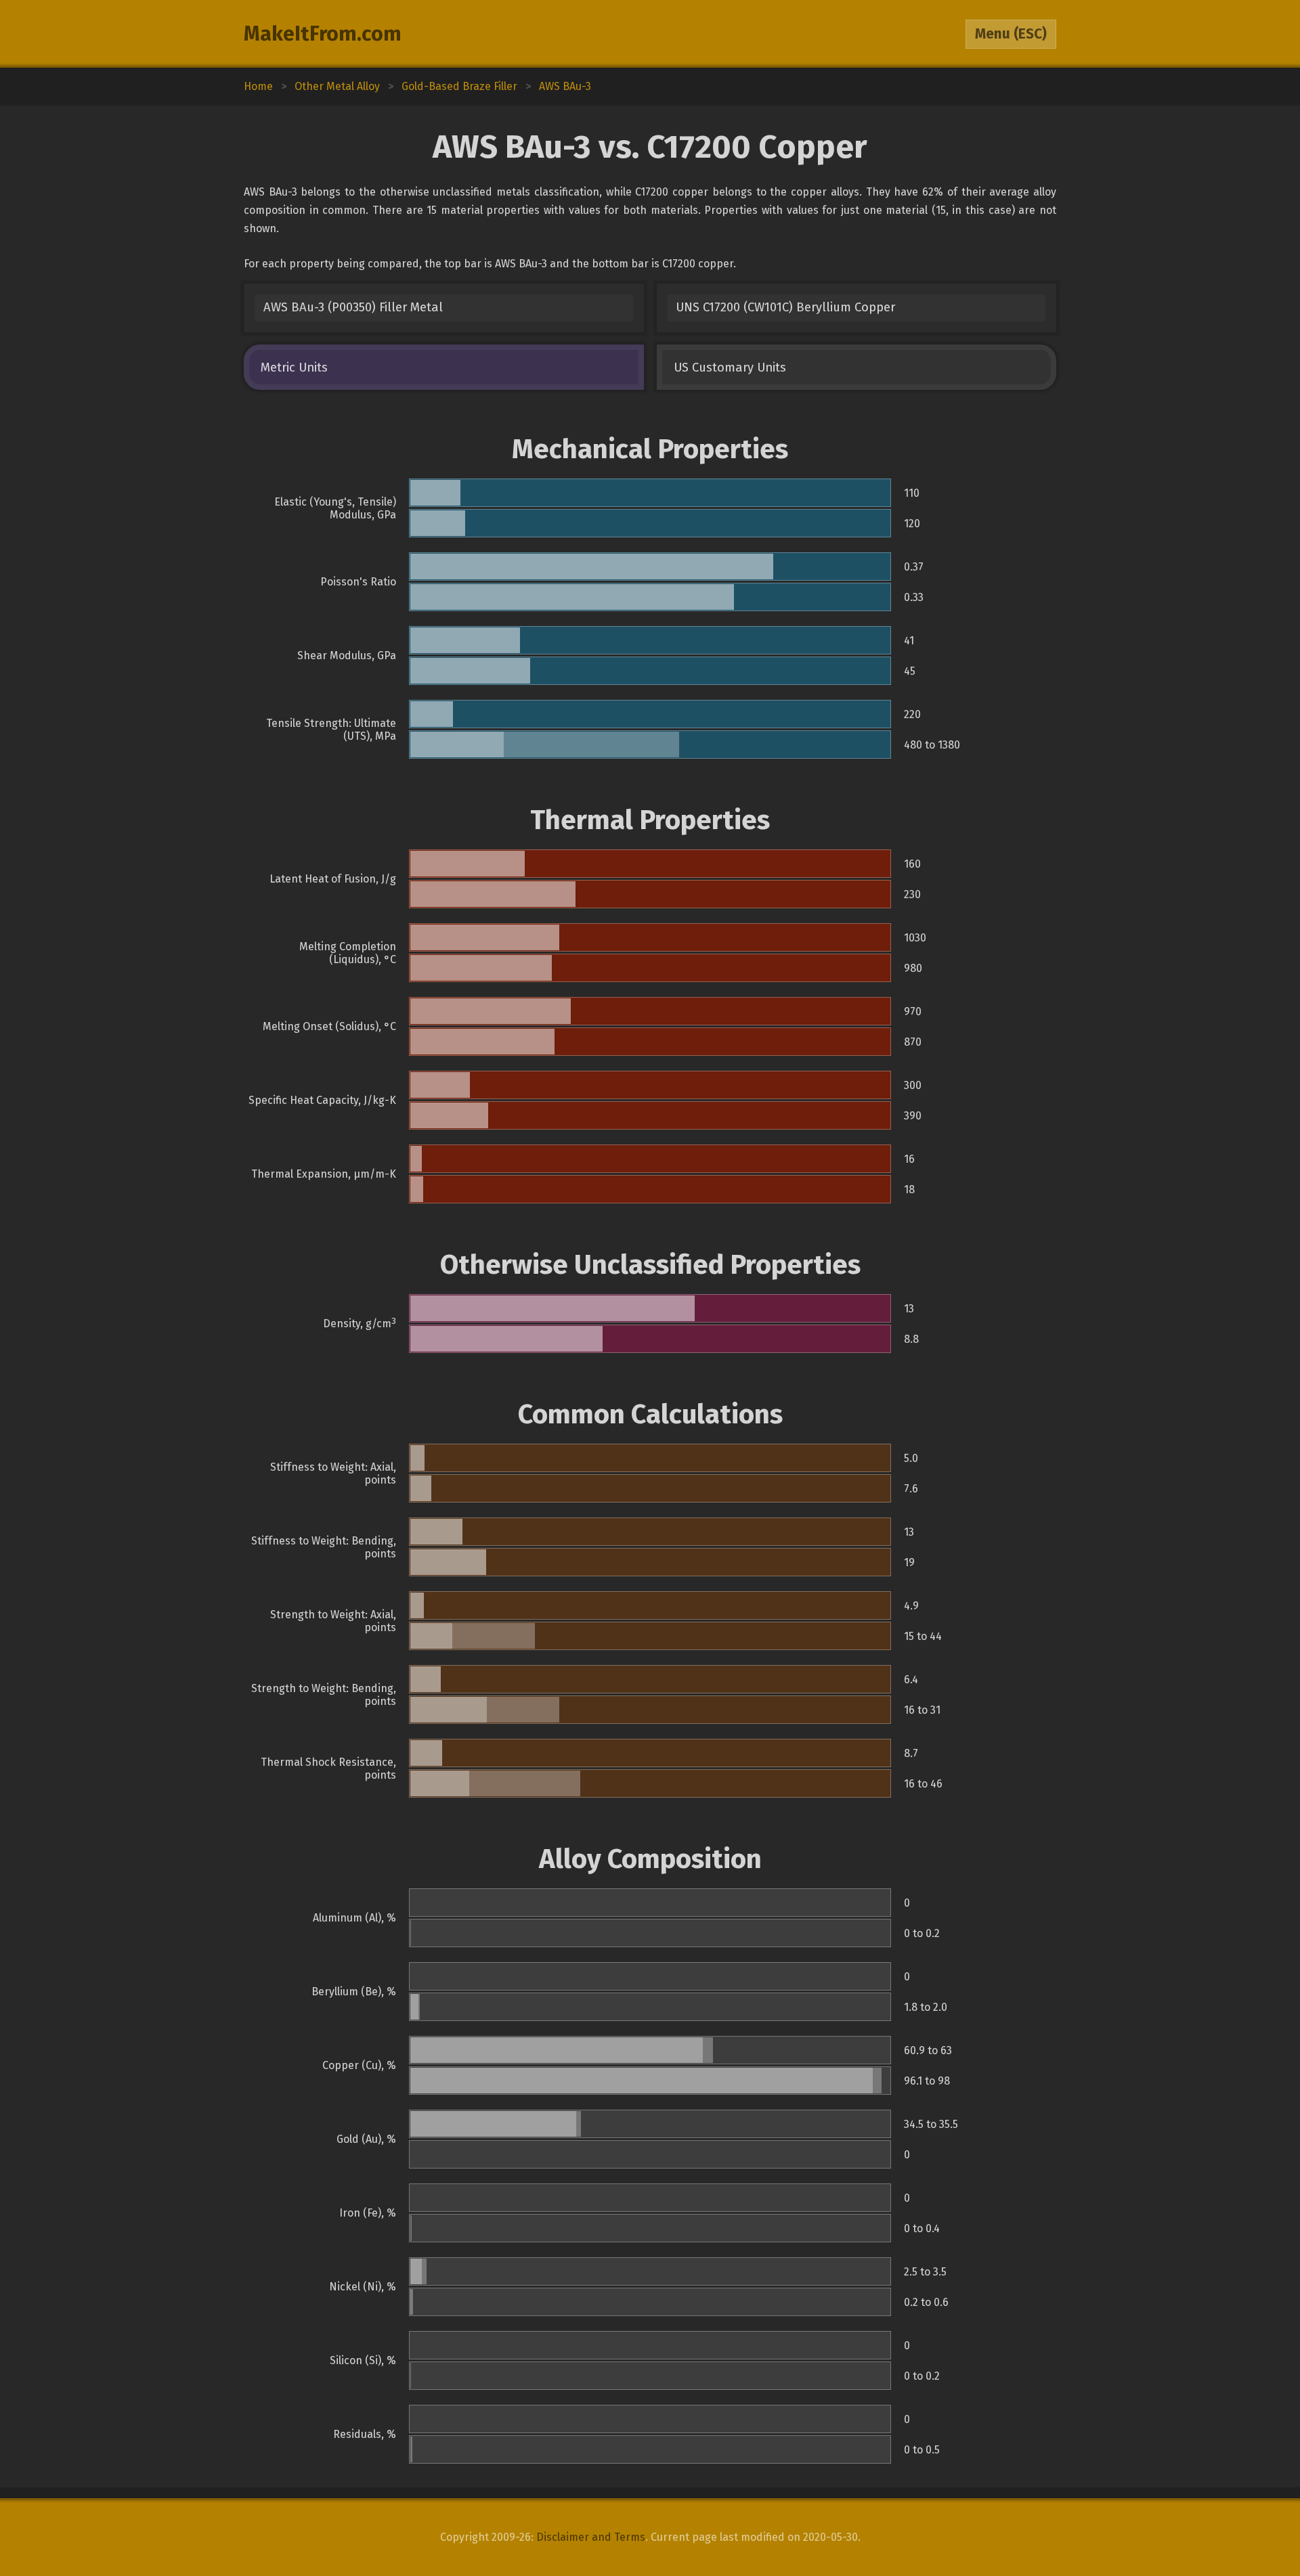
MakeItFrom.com (323, 34)
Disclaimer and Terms (591, 2537)
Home (258, 86)
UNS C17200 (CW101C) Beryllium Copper (785, 307)
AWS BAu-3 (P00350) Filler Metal (353, 307)
